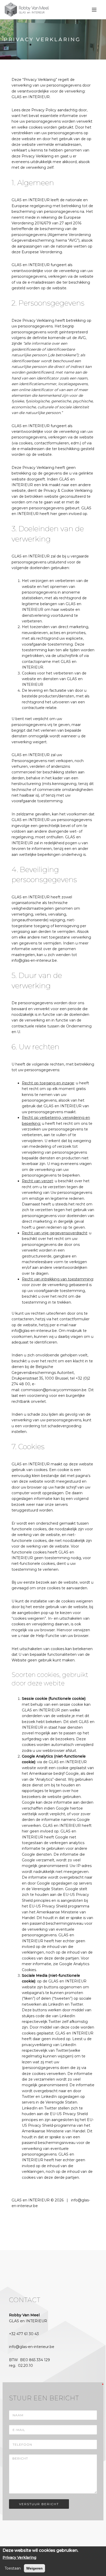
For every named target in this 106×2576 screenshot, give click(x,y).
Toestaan (13, 2568)
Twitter (62, 2050)
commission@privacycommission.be (54, 1390)
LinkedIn (68, 2045)
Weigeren (34, 2568)
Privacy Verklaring (19, 2557)
